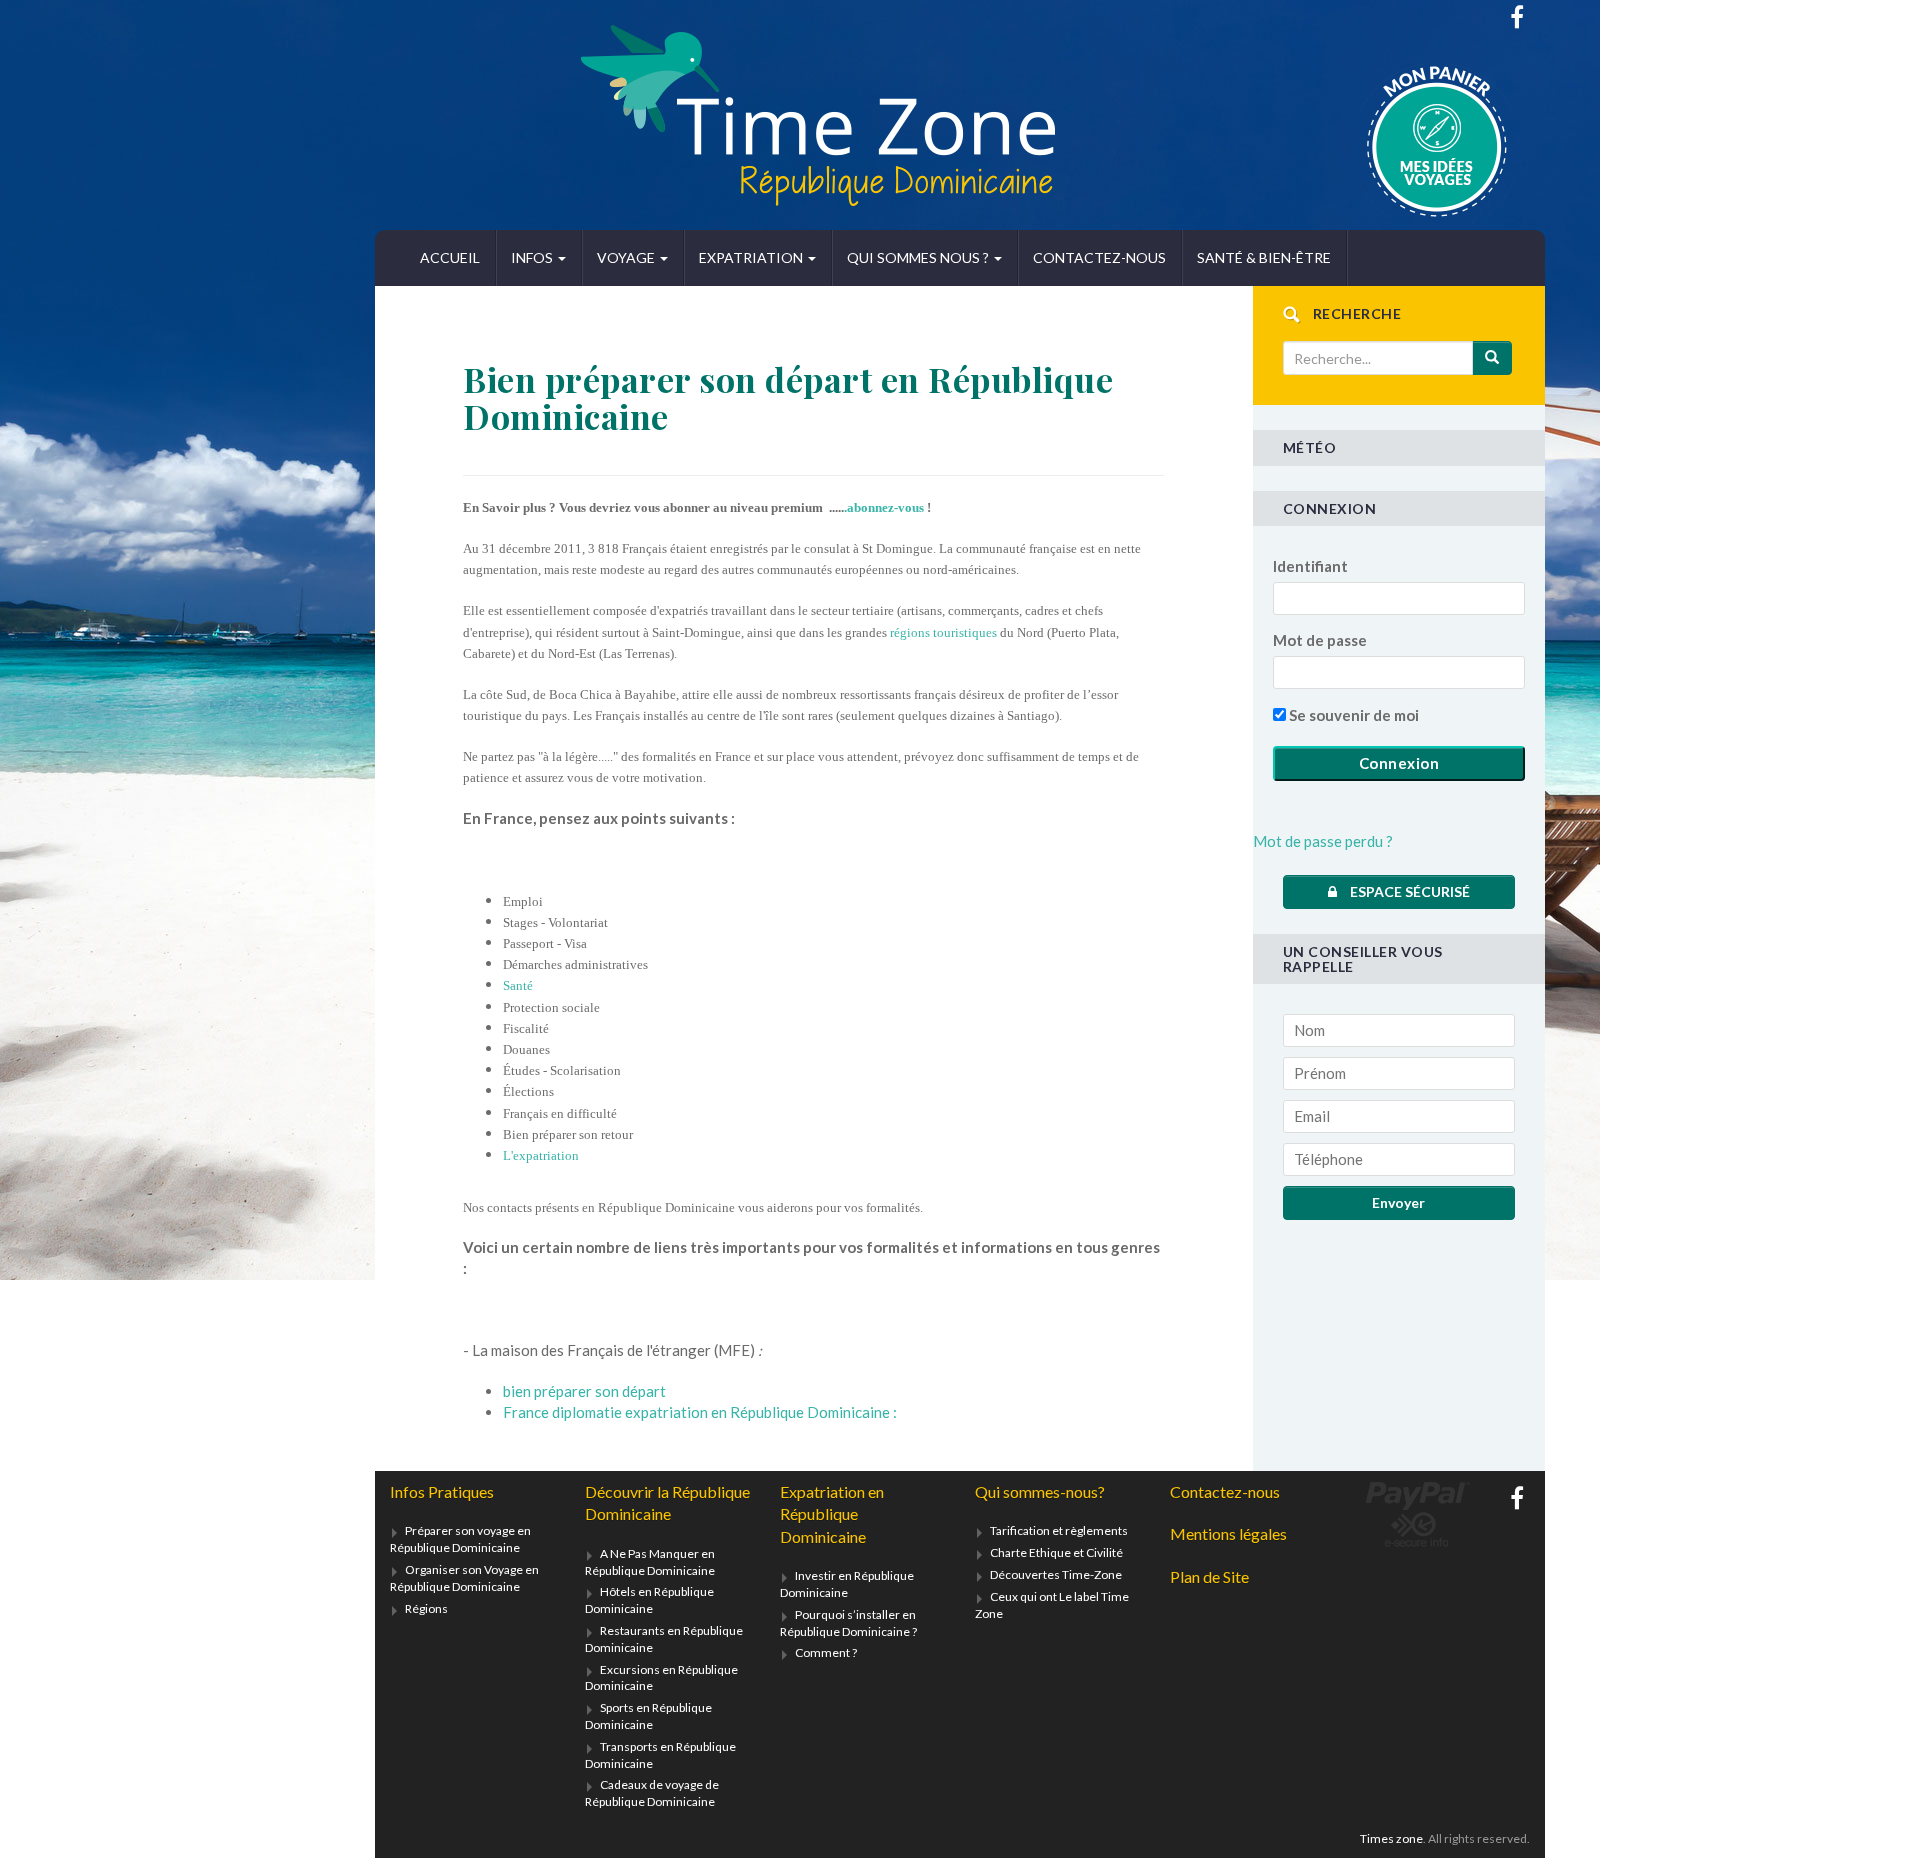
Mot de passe (1320, 640)
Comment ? (826, 1652)
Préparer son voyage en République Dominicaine (460, 1539)
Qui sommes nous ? (919, 257)
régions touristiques (943, 632)
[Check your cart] (1387, 141)
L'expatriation (541, 1155)
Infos (533, 257)
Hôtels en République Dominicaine (649, 1600)
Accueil (450, 257)
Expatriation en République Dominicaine (832, 1514)
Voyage (627, 257)
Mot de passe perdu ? (1323, 841)
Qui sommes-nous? (1040, 1491)
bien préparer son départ (584, 1391)
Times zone (1391, 1838)
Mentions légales (1228, 1533)
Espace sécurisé (1408, 891)
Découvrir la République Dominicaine (667, 1502)
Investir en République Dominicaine (847, 1584)
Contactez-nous (1099, 257)
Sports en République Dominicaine (648, 1716)
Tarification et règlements (1059, 1530)
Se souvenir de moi (1352, 715)
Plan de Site (1209, 1576)
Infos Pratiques (442, 1491)
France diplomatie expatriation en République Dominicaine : (700, 1412)
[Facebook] (1517, 16)
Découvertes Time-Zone (1056, 1574)
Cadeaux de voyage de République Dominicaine (652, 1793)
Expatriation (752, 257)
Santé (518, 985)
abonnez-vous (885, 507)
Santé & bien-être (1264, 257)
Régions (426, 1608)
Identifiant (1310, 566)
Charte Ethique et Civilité (1056, 1552)
